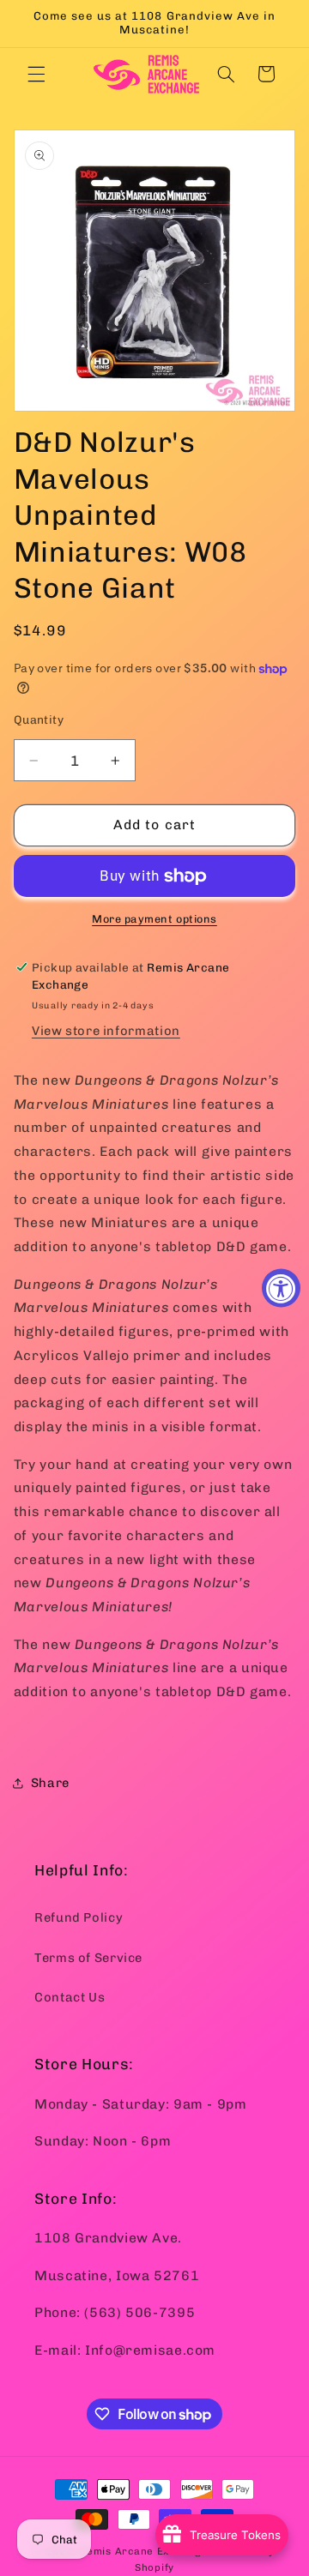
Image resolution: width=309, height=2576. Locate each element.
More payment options (154, 919)
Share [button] (50, 1783)
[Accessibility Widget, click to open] (281, 1288)
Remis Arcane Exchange (143, 2551)
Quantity (39, 719)
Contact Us (70, 1997)
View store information (106, 1031)
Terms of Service (88, 1958)
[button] (36, 74)
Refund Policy (79, 1917)
